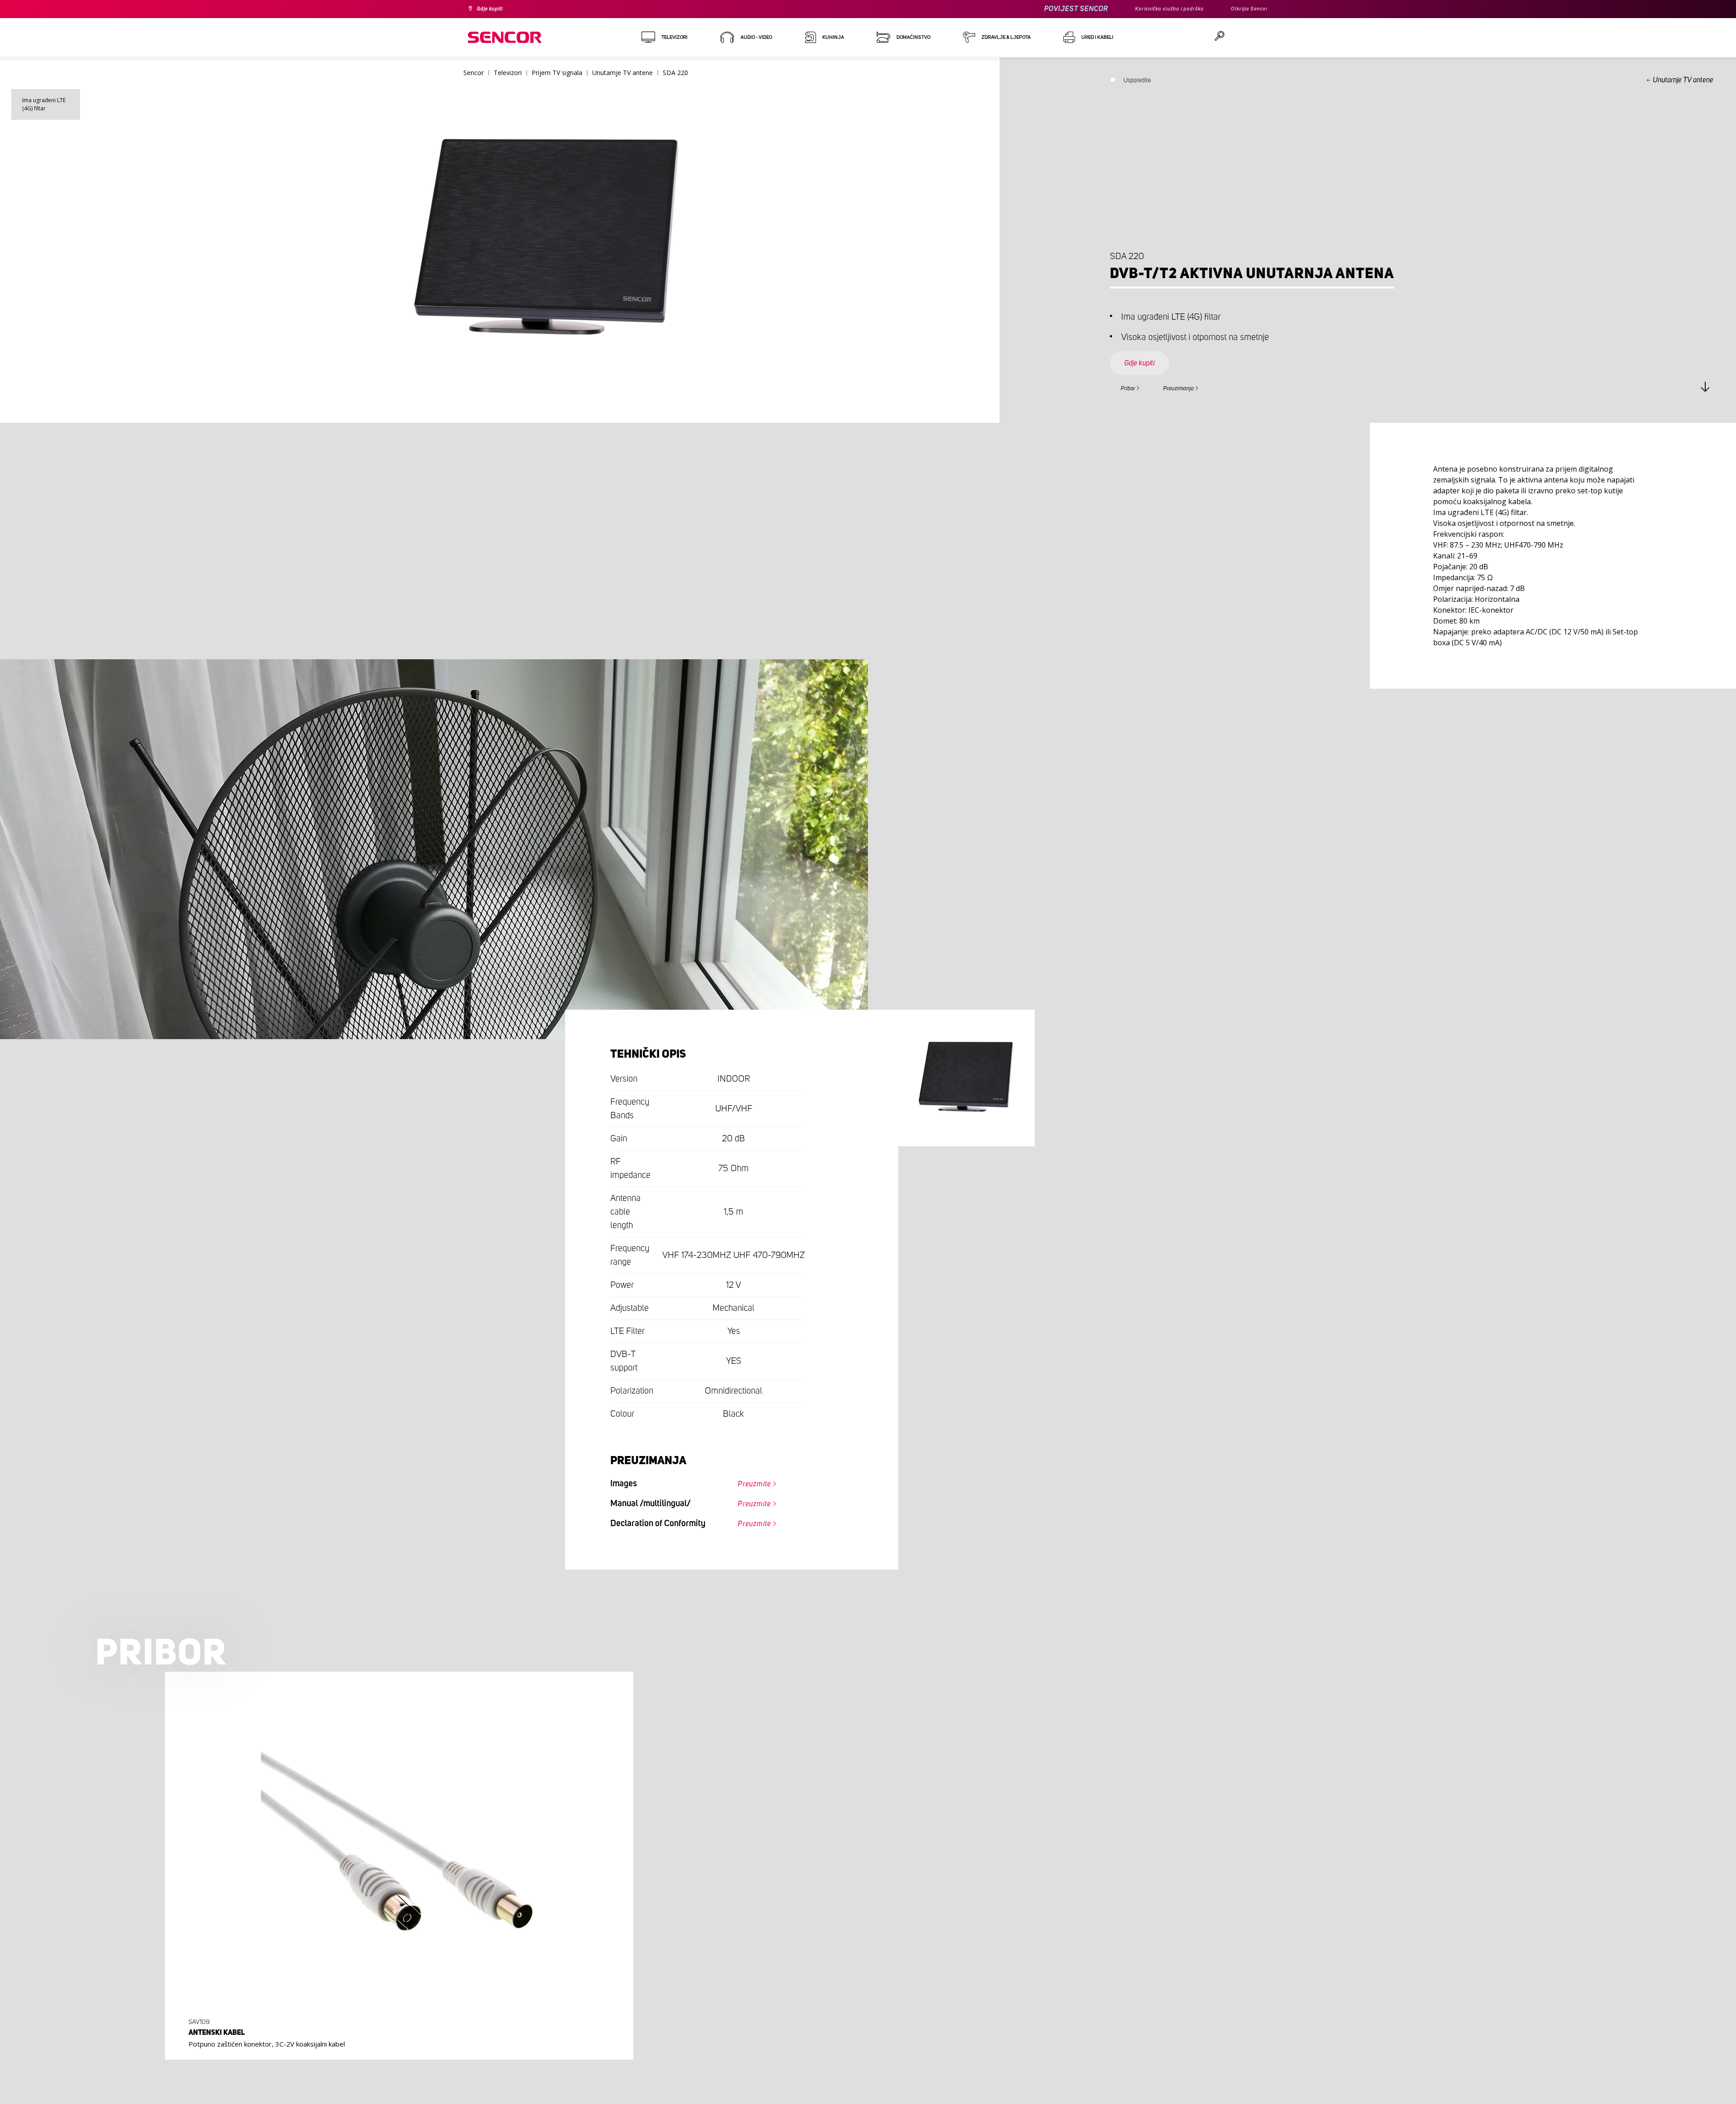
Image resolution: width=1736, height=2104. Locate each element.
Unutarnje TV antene (1683, 80)
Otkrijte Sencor (1246, 9)
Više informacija (396, 2045)
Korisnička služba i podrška (1156, 9)
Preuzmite (748, 1485)
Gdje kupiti (494, 9)
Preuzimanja (1195, 387)
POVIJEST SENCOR (1056, 9)
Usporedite (1137, 82)
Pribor (1132, 387)
